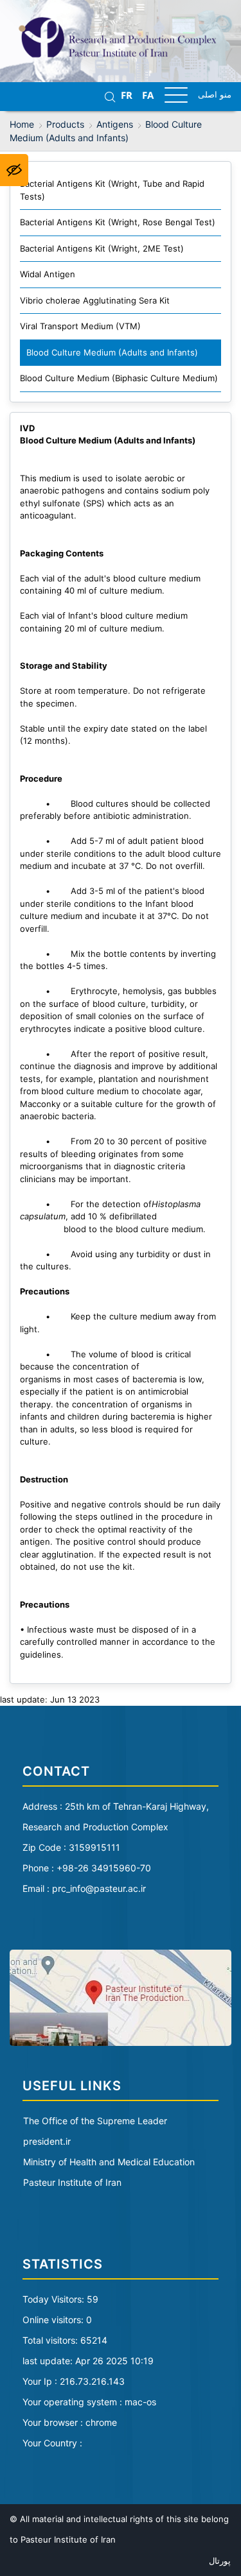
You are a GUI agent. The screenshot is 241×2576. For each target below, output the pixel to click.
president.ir (47, 2141)
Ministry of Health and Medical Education (109, 2162)
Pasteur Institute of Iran (72, 2182)
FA (148, 96)
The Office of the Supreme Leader (95, 2121)
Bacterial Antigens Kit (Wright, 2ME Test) (102, 248)
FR (127, 96)
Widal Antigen (48, 274)
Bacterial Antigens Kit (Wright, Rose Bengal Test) (118, 222)
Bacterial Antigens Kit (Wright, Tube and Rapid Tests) (112, 190)
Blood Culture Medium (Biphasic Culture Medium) (119, 378)
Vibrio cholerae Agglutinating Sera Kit (95, 300)
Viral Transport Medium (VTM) (80, 326)
